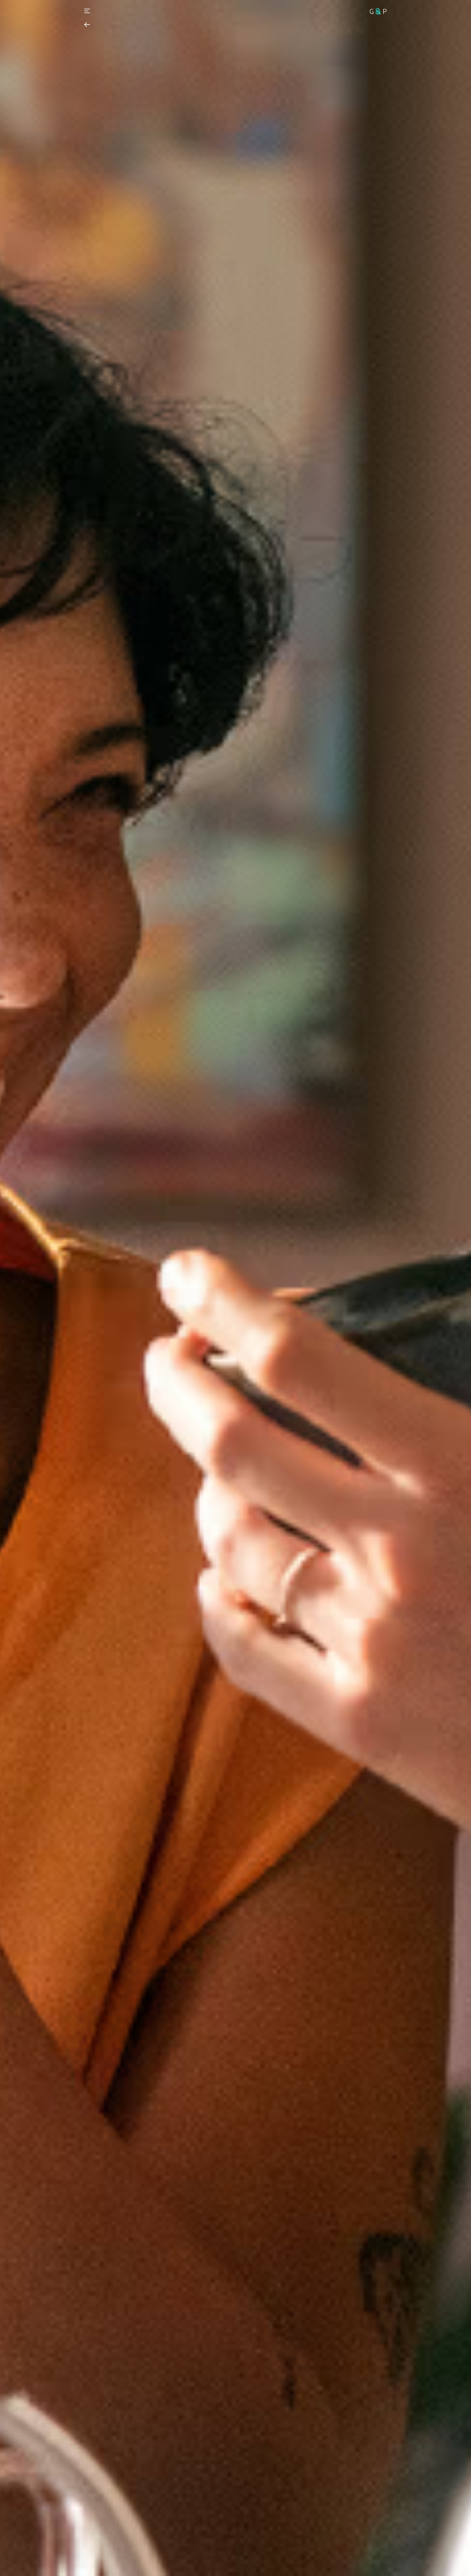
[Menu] (87, 11)
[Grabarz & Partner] (378, 11)
